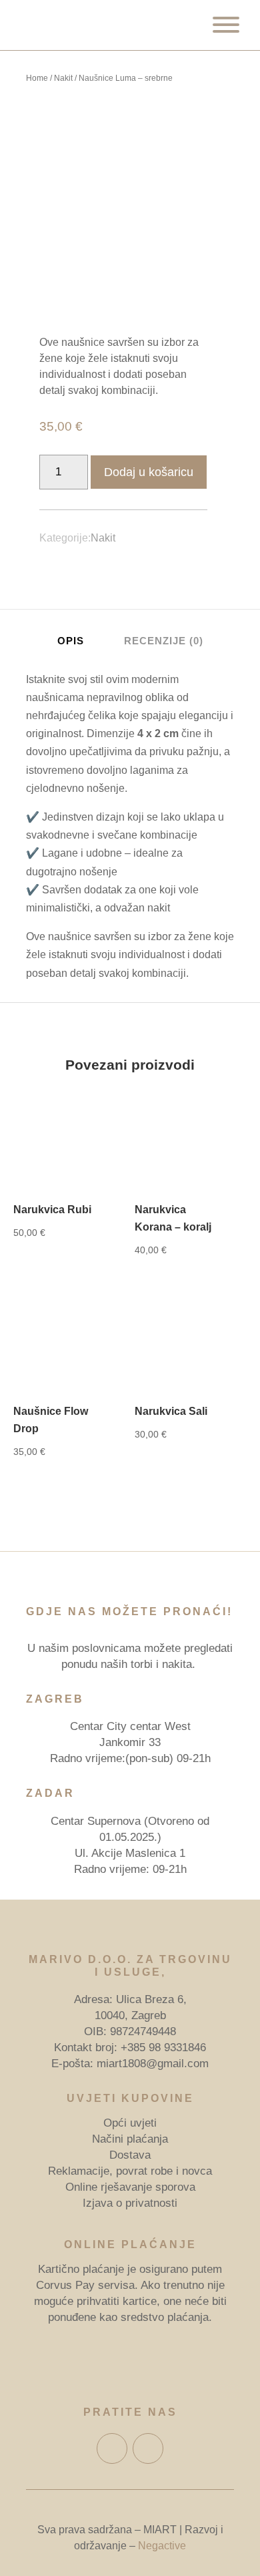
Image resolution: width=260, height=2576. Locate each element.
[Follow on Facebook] (112, 2448)
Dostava (130, 2155)
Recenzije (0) (164, 641)
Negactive (162, 2546)
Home (37, 78)
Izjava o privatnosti (130, 2203)
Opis (71, 641)
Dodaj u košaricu (149, 472)
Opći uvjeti (130, 2123)
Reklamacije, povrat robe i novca (130, 2171)
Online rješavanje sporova (130, 2187)
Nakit (63, 78)
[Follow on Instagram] (148, 2448)
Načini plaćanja (130, 2139)
